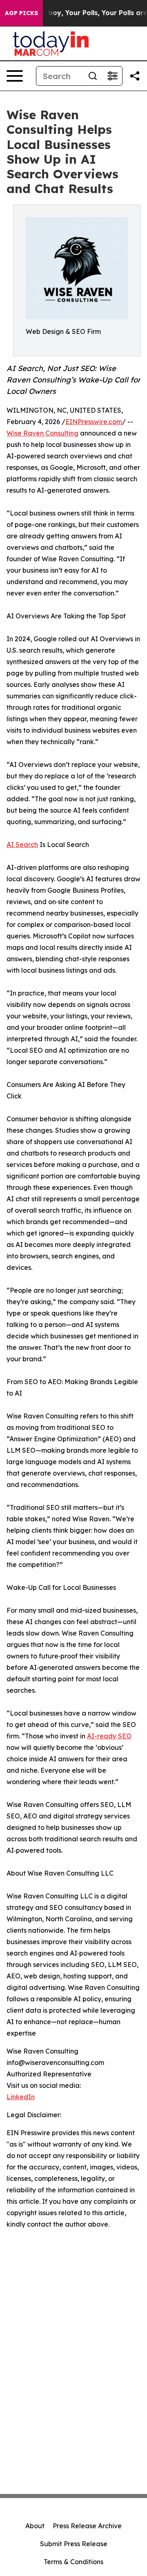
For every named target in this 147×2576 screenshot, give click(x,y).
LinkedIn (21, 2097)
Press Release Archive (87, 2526)
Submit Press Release (74, 2544)
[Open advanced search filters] (112, 76)
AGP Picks (21, 13)
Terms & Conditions (73, 2562)
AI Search (22, 845)
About (35, 2526)
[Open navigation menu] (15, 76)
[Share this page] (135, 76)
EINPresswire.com (94, 422)
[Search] (93, 76)
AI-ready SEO (109, 1736)
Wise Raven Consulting (42, 433)
